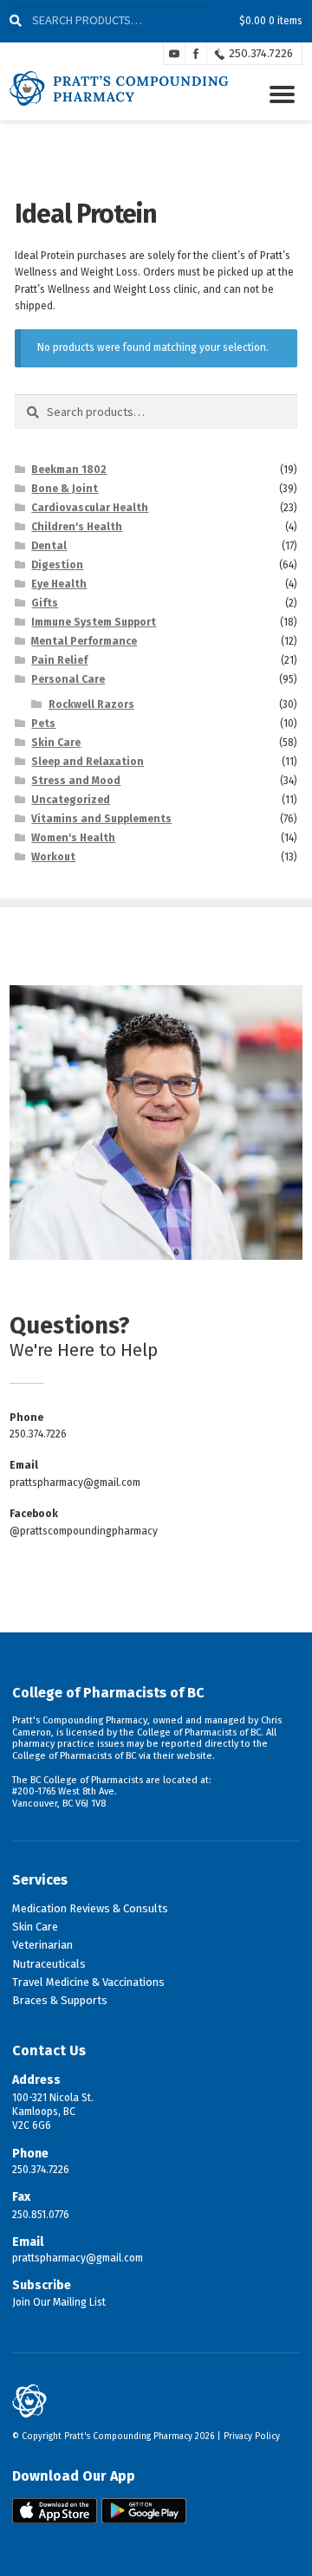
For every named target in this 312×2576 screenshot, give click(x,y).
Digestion (57, 565)
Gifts (45, 603)
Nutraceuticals (49, 1964)
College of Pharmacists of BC (108, 1693)
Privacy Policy (252, 2436)
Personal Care (68, 679)
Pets (43, 723)
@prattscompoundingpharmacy (84, 1531)
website (195, 1756)
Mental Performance (84, 641)
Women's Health (73, 838)
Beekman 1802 (69, 470)
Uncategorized (71, 800)
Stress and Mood (76, 781)
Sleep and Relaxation (88, 762)
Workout (53, 857)
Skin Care (56, 743)
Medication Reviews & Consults (90, 1908)
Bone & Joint (65, 489)
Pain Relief (59, 660)
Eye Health (59, 584)
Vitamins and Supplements (101, 819)
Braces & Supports (60, 2000)
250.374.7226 (261, 53)
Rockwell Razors (91, 704)
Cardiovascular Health (90, 508)
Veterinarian (42, 1945)
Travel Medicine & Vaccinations (88, 1982)
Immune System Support (94, 622)
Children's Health (77, 527)
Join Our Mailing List (59, 2302)
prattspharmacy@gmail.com (75, 1483)
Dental (49, 546)
